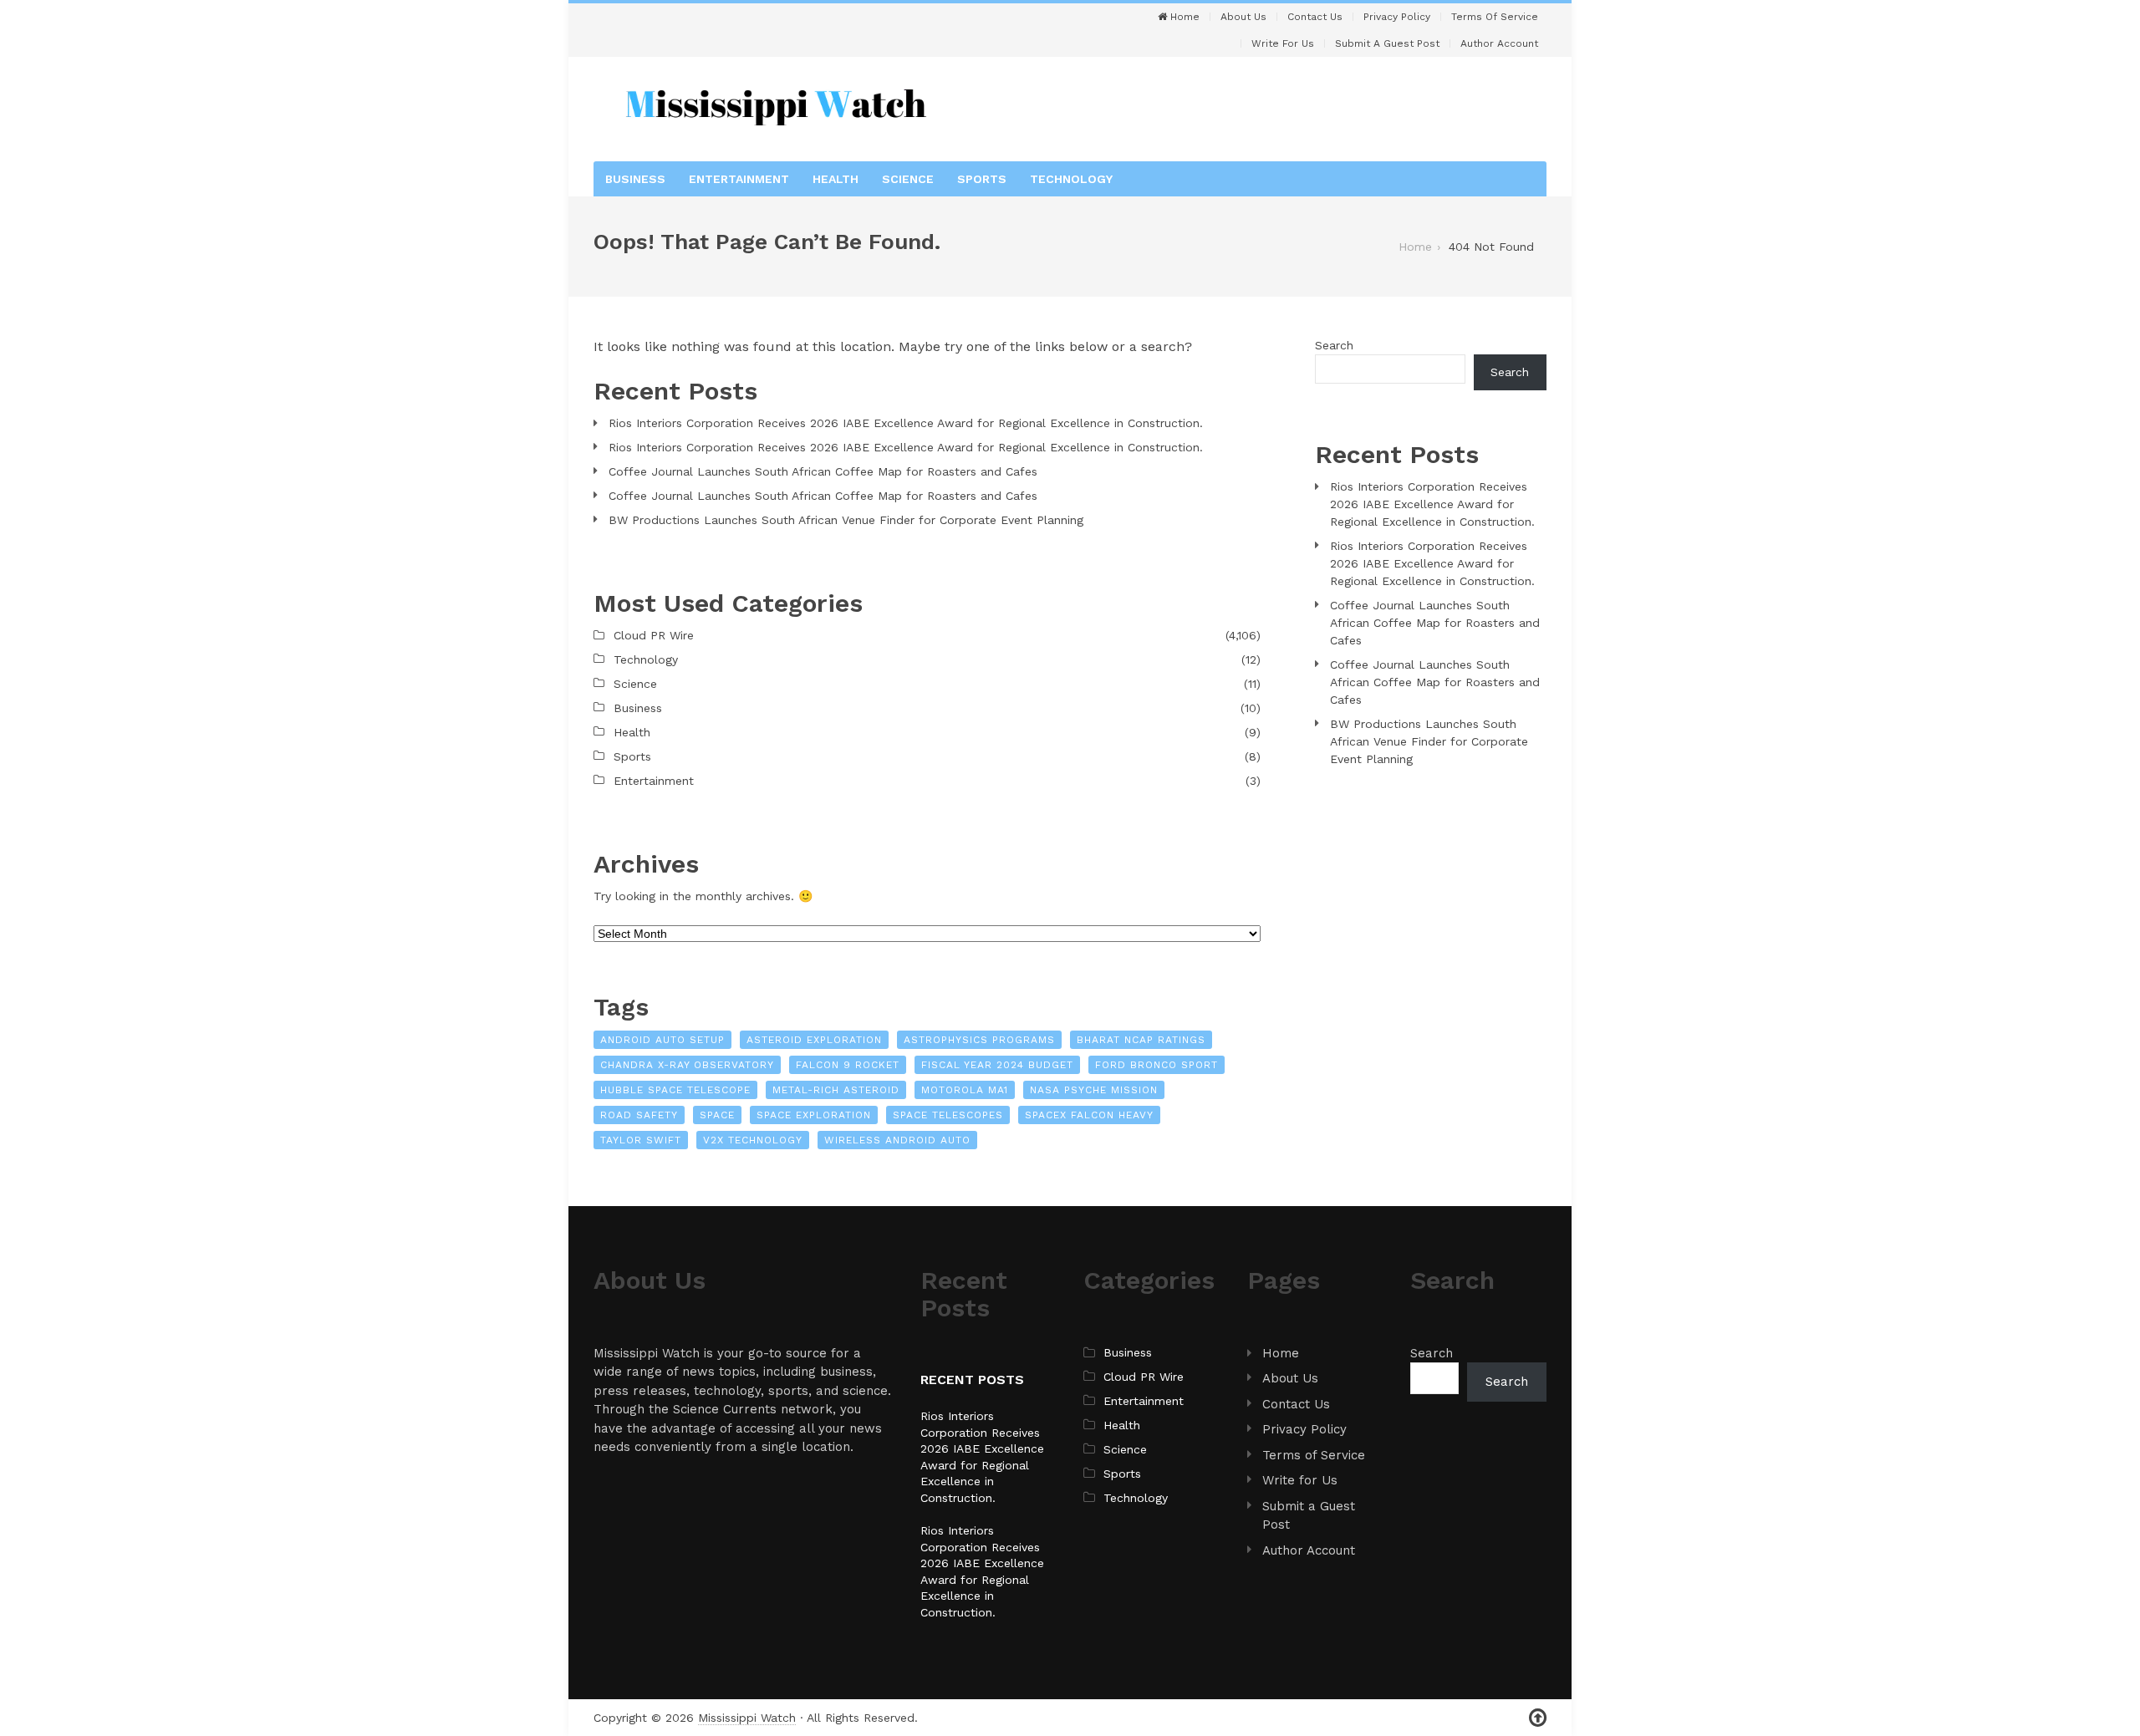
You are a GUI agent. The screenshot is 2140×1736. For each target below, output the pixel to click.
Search (1334, 345)
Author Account (1499, 43)
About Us (1243, 17)
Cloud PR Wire (654, 635)
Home (1183, 17)
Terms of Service (1495, 17)
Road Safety (639, 1115)
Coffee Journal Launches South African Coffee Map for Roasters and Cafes (823, 471)
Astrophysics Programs (979, 1040)
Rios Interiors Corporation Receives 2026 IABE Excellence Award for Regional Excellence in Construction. (906, 423)
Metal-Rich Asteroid (836, 1090)
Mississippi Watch (747, 1718)
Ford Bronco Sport (1157, 1065)
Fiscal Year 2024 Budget (997, 1065)
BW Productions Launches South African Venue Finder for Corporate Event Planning (846, 520)
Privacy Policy (1397, 17)
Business (635, 179)
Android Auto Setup (662, 1040)
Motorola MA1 (965, 1090)
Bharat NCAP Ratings (1141, 1040)
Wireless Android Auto (897, 1140)
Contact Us (1315, 17)
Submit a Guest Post (1387, 43)
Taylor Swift (641, 1140)
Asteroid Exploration (814, 1040)
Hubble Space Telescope (675, 1090)
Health (836, 179)
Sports (982, 179)
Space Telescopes (948, 1115)
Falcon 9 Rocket (848, 1065)
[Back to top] (1538, 1718)
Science (908, 179)
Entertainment (739, 179)
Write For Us (1283, 43)
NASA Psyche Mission (1094, 1090)
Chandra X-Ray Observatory (687, 1065)
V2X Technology (753, 1140)
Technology (1071, 179)
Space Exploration (814, 1115)
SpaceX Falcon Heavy (1089, 1115)
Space (717, 1115)
